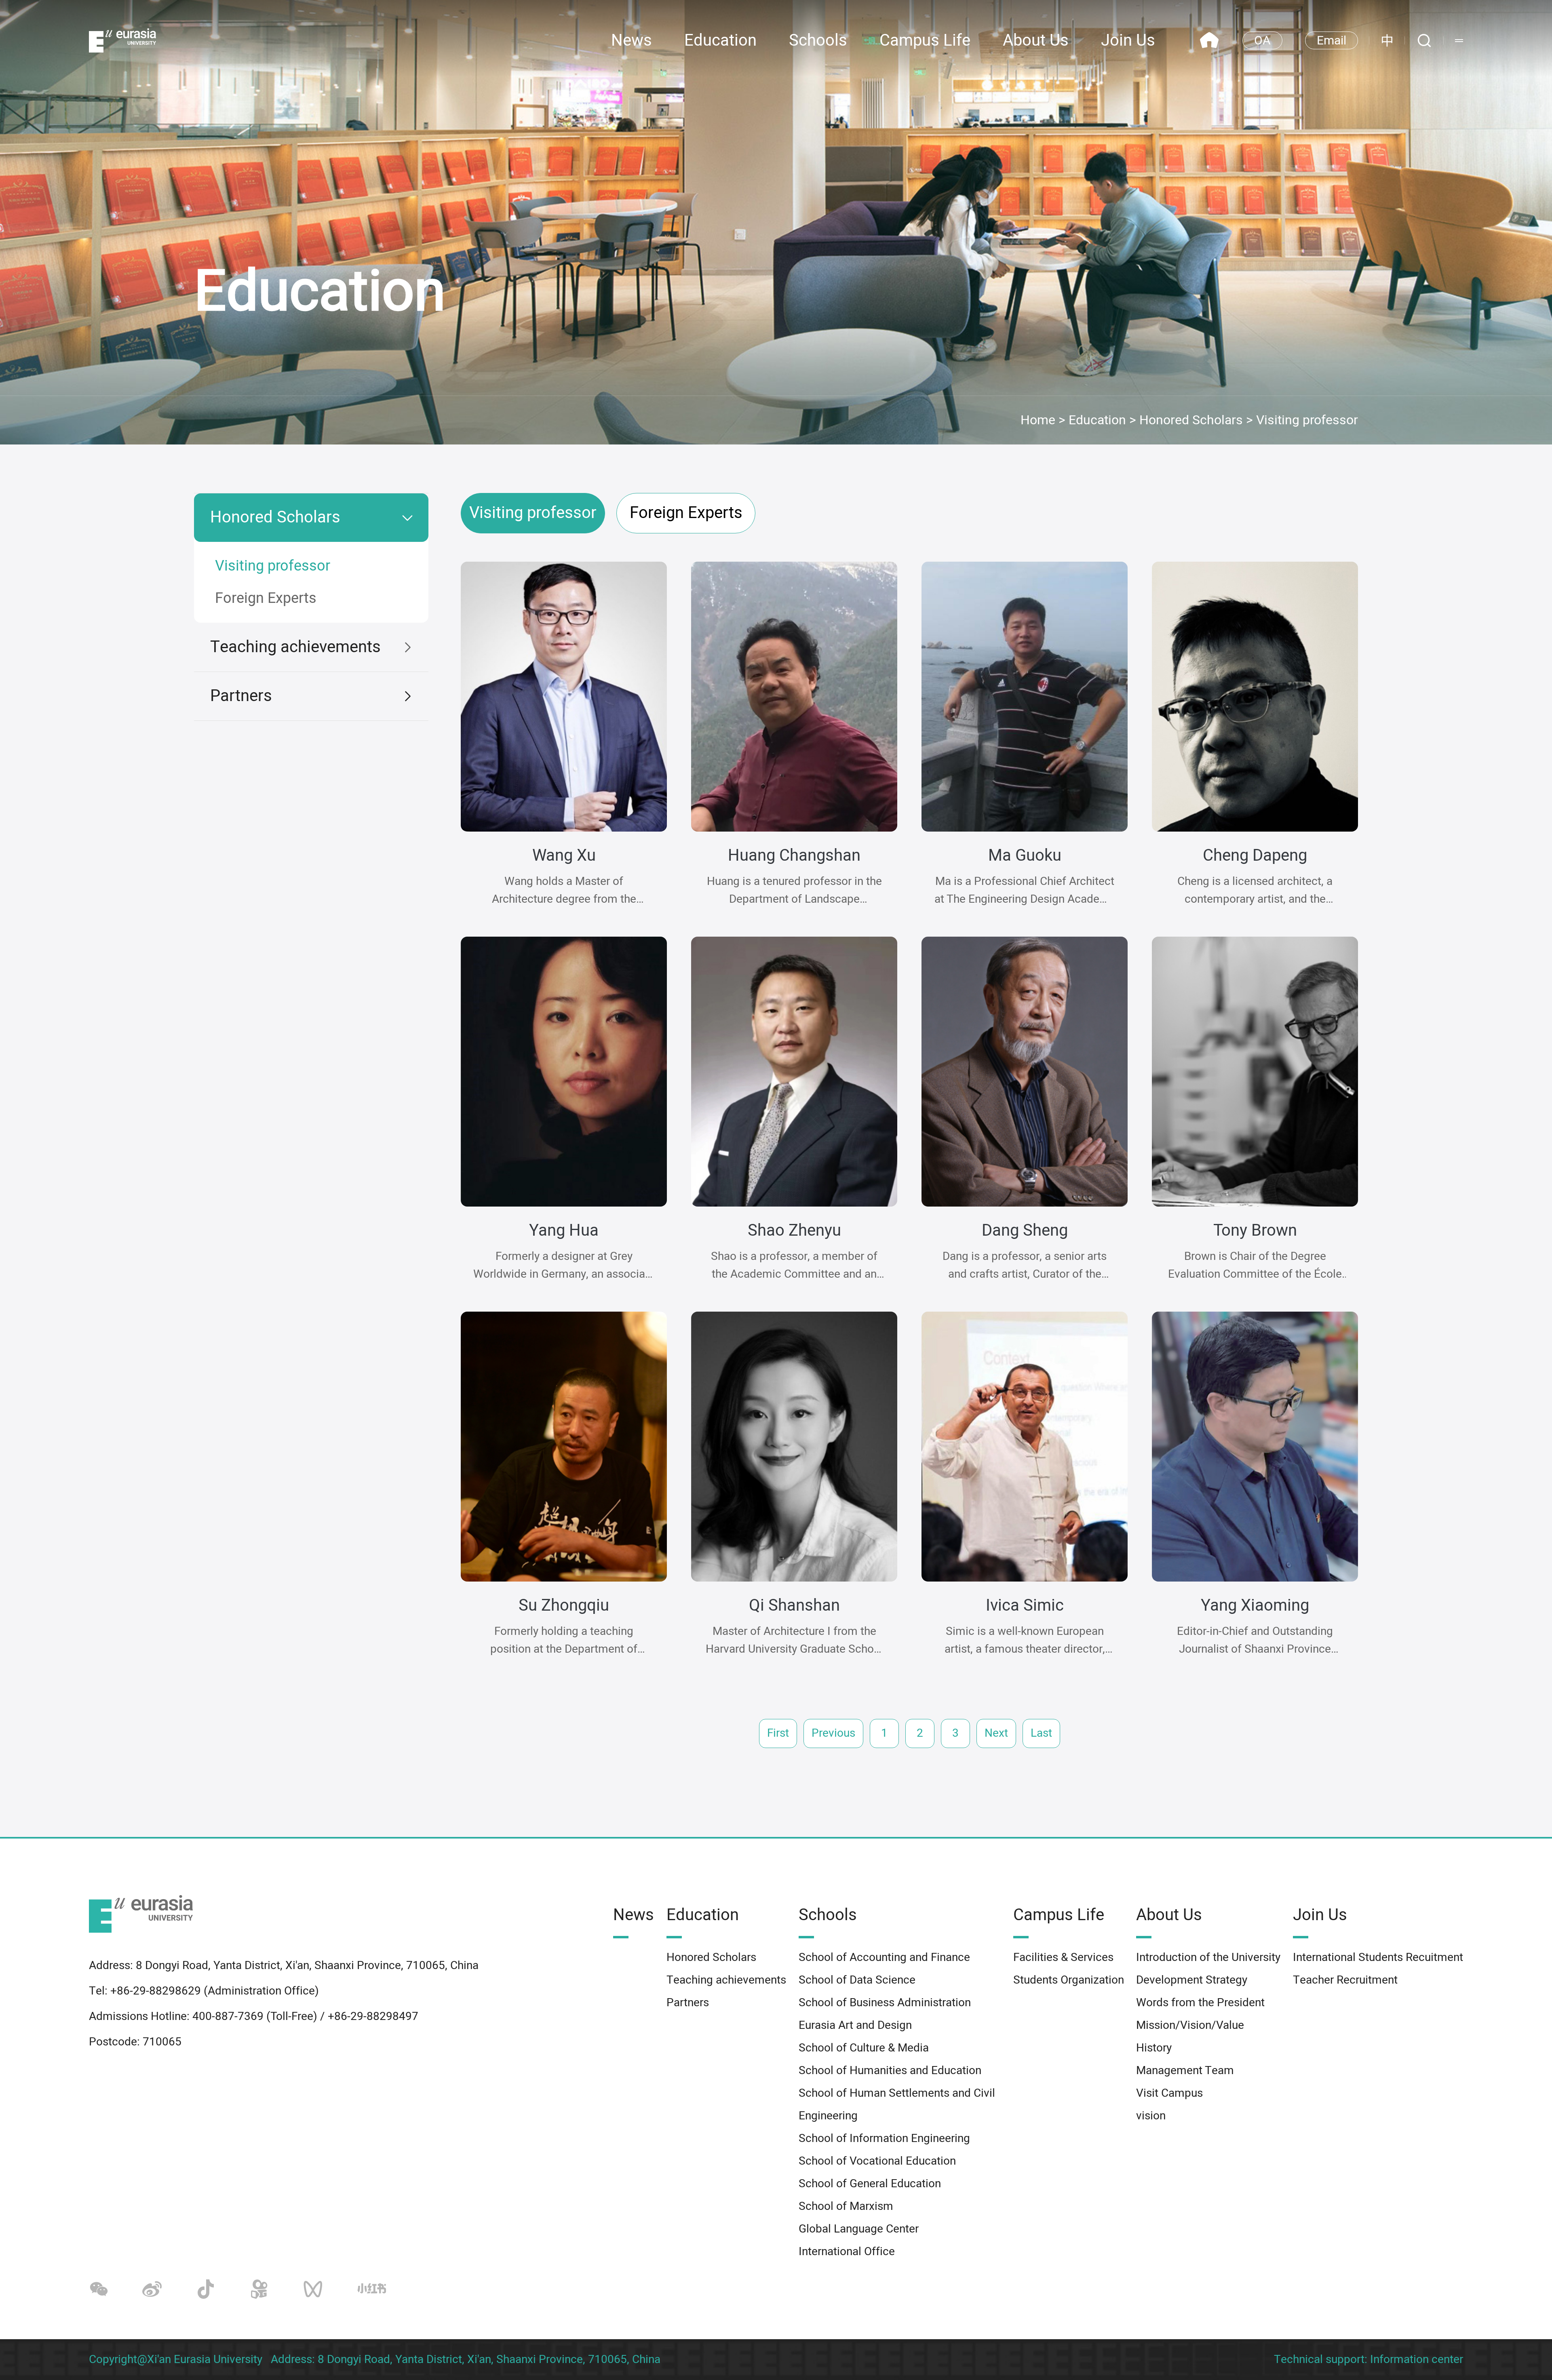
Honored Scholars (1191, 420)
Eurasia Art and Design (855, 2025)
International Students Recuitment (1378, 1958)
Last (1041, 1733)
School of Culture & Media (864, 2048)
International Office (847, 2252)
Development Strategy (1192, 1980)
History (1154, 2048)
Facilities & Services (1063, 1958)
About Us (1036, 41)
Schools (818, 41)
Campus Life (925, 41)
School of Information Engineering (884, 2139)
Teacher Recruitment (1345, 1980)
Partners (241, 696)
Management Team (1185, 2071)
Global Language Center (859, 2229)
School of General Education (870, 2184)
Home (1038, 420)
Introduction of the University (1208, 1958)
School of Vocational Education (877, 2161)
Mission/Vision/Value (1190, 2025)
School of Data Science (857, 1980)
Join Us (1128, 41)
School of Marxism (846, 2206)
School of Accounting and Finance (884, 1958)
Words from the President (1200, 2003)
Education (720, 41)
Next (996, 1733)
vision (1151, 2116)
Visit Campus (1169, 2093)
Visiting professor (1307, 420)
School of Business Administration (885, 2003)
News (632, 41)
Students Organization (1069, 1980)
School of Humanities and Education (890, 2071)
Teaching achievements (295, 647)
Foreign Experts (266, 598)
